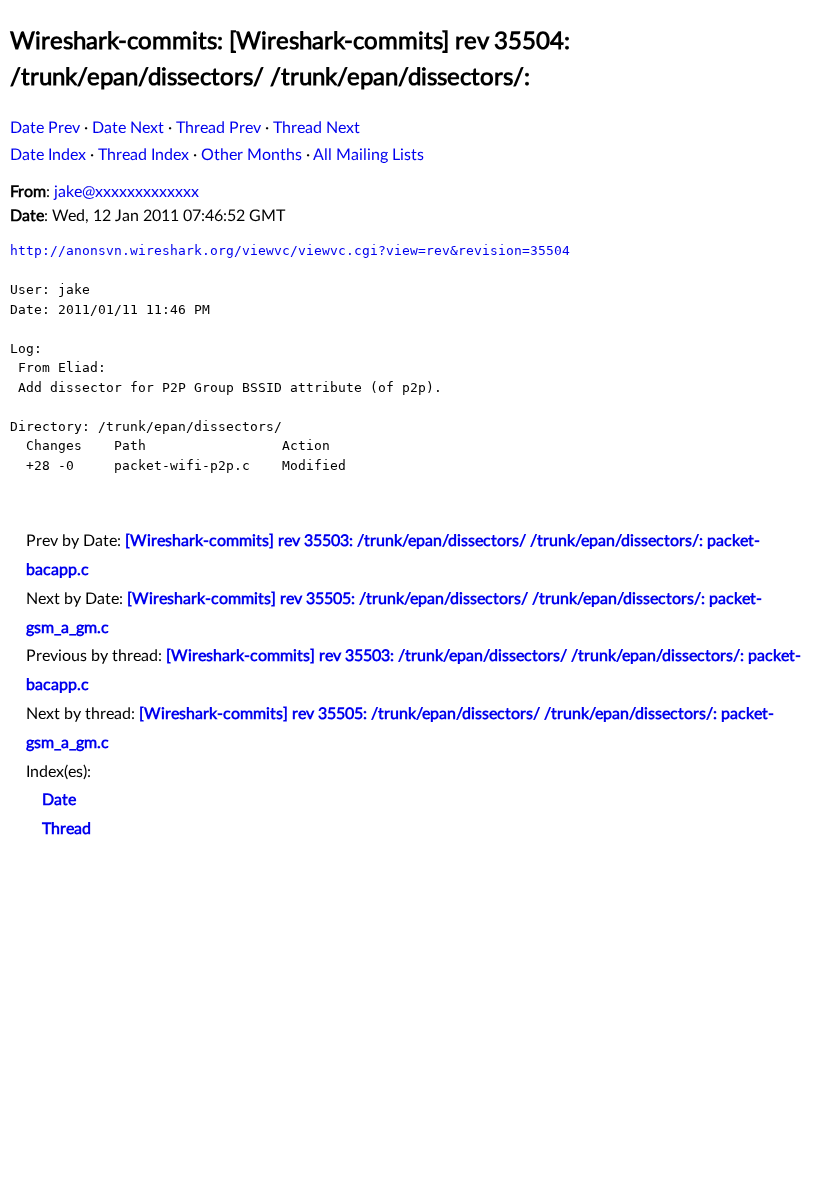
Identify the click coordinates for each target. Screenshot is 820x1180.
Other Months (251, 155)
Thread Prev (218, 128)
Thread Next (316, 128)
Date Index (48, 155)
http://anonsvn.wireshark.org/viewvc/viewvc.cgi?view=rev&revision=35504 (290, 250)
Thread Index (143, 155)
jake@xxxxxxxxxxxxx (126, 192)
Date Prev (45, 128)
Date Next (128, 128)
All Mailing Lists (368, 155)
